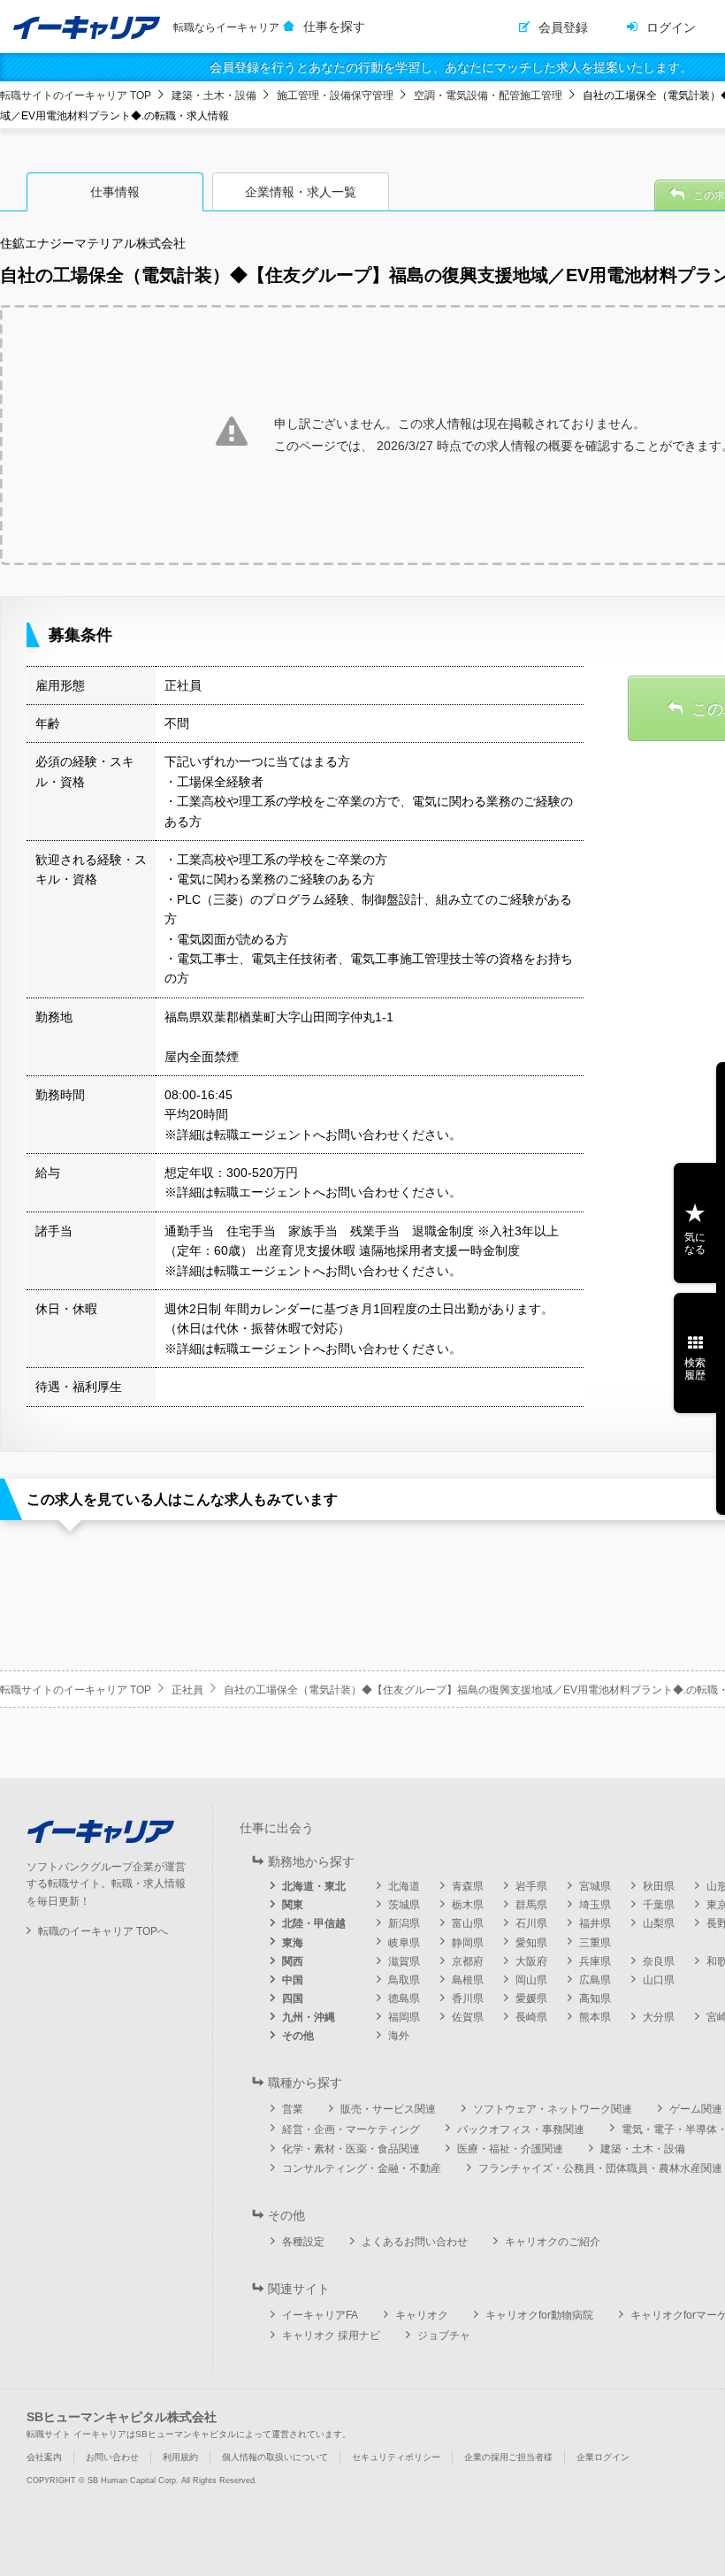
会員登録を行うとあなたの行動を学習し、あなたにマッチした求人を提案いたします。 (451, 67)
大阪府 (531, 1961)
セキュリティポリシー (396, 2457)
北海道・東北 (314, 1886)
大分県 (659, 2017)
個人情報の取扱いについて (275, 2457)
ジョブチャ (444, 2335)
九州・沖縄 (309, 2017)
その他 (298, 2036)
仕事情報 (115, 192)
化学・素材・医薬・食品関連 (351, 2149)
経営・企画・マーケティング (351, 2129)
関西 (293, 1961)
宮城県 (595, 1886)
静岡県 (468, 1943)
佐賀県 (468, 2017)
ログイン (671, 27)
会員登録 (563, 27)
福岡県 (404, 2017)
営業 (293, 2109)
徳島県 (404, 1999)
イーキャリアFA (320, 2315)
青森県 (468, 1886)
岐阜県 (404, 1943)
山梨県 (659, 1923)
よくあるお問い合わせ (415, 2242)
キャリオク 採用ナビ (331, 2335)
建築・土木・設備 (214, 96)
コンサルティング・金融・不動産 (362, 2168)
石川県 (531, 1923)
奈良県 (659, 1961)
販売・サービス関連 (388, 2109)
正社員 (187, 1690)
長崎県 (531, 2017)
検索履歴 (695, 1369)
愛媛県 (531, 1999)
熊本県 (595, 2017)
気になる (695, 1243)
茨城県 (404, 1905)
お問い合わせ (112, 2457)
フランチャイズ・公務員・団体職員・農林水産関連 (600, 2168)
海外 (399, 2036)
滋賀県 (404, 1961)
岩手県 (531, 1886)
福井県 (595, 1923)
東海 (293, 1943)
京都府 (468, 1961)
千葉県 (659, 1905)
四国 (293, 1999)
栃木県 (468, 1905)
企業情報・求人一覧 (301, 192)
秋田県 (659, 1886)
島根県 (468, 1980)
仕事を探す (334, 27)
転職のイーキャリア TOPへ (103, 1931)
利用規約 (180, 2457)
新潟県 (404, 1923)
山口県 (659, 1980)
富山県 (468, 1923)
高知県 (595, 1999)
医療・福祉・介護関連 (510, 2149)
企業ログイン (603, 2457)
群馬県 (531, 1905)
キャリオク (422, 2315)
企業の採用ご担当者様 (508, 2457)
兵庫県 (595, 1961)
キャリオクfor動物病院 (539, 2315)
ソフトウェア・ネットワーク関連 (553, 2109)
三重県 (595, 1943)
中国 (293, 1980)
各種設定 (303, 2242)
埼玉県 (595, 1905)
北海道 (404, 1886)
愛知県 (531, 1943)
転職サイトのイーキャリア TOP (76, 96)
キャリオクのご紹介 (553, 2242)
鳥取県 (404, 1980)
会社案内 (44, 2457)
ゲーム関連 (696, 2109)
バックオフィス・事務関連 (521, 2129)
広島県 (595, 1980)
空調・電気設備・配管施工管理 (488, 96)
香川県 (468, 1999)
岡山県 (531, 1980)
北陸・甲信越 (314, 1923)
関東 (293, 1905)
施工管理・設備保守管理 (335, 96)
